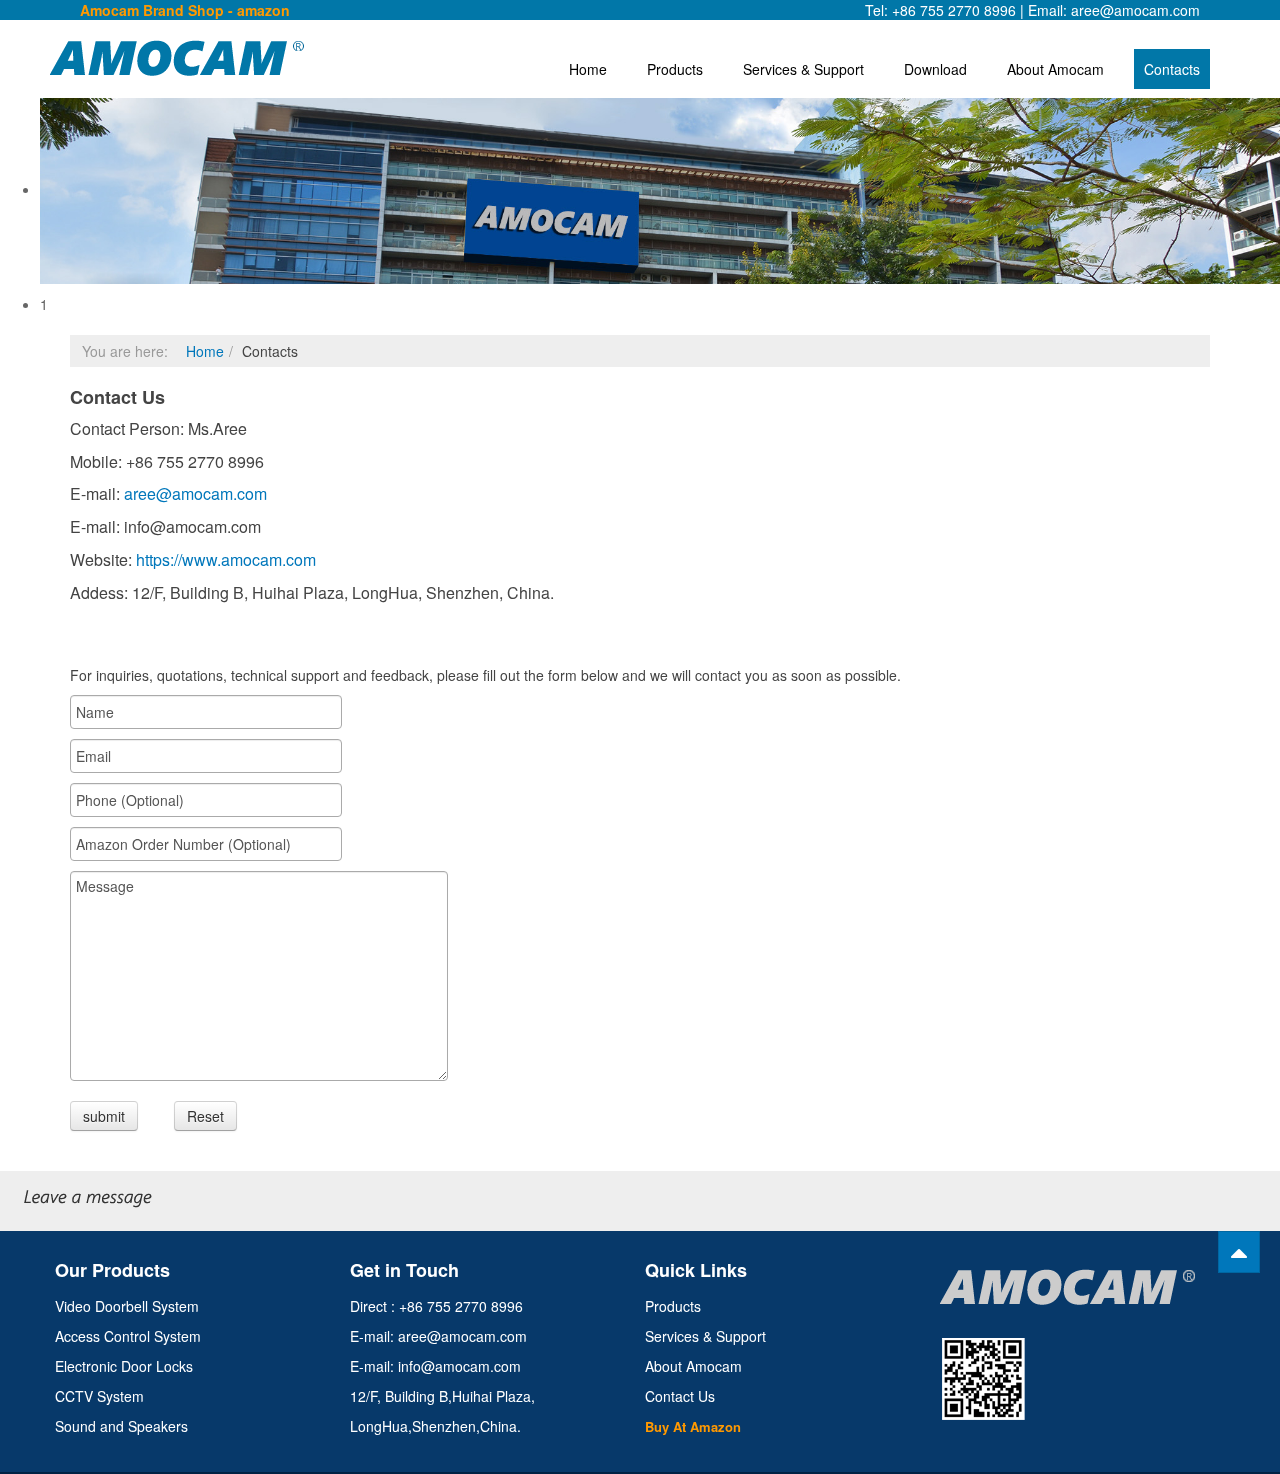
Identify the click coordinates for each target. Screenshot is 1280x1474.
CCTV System (99, 1396)
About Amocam (1055, 69)
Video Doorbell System (127, 1306)
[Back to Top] (1239, 1252)
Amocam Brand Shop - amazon (185, 10)
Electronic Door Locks (124, 1366)
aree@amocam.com (195, 493)
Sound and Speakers (121, 1426)
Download (935, 69)
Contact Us (680, 1396)
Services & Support (803, 69)
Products (675, 69)
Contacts (1172, 69)
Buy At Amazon (693, 1426)
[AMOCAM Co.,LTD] (130, 58)
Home (588, 69)
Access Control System (128, 1336)
